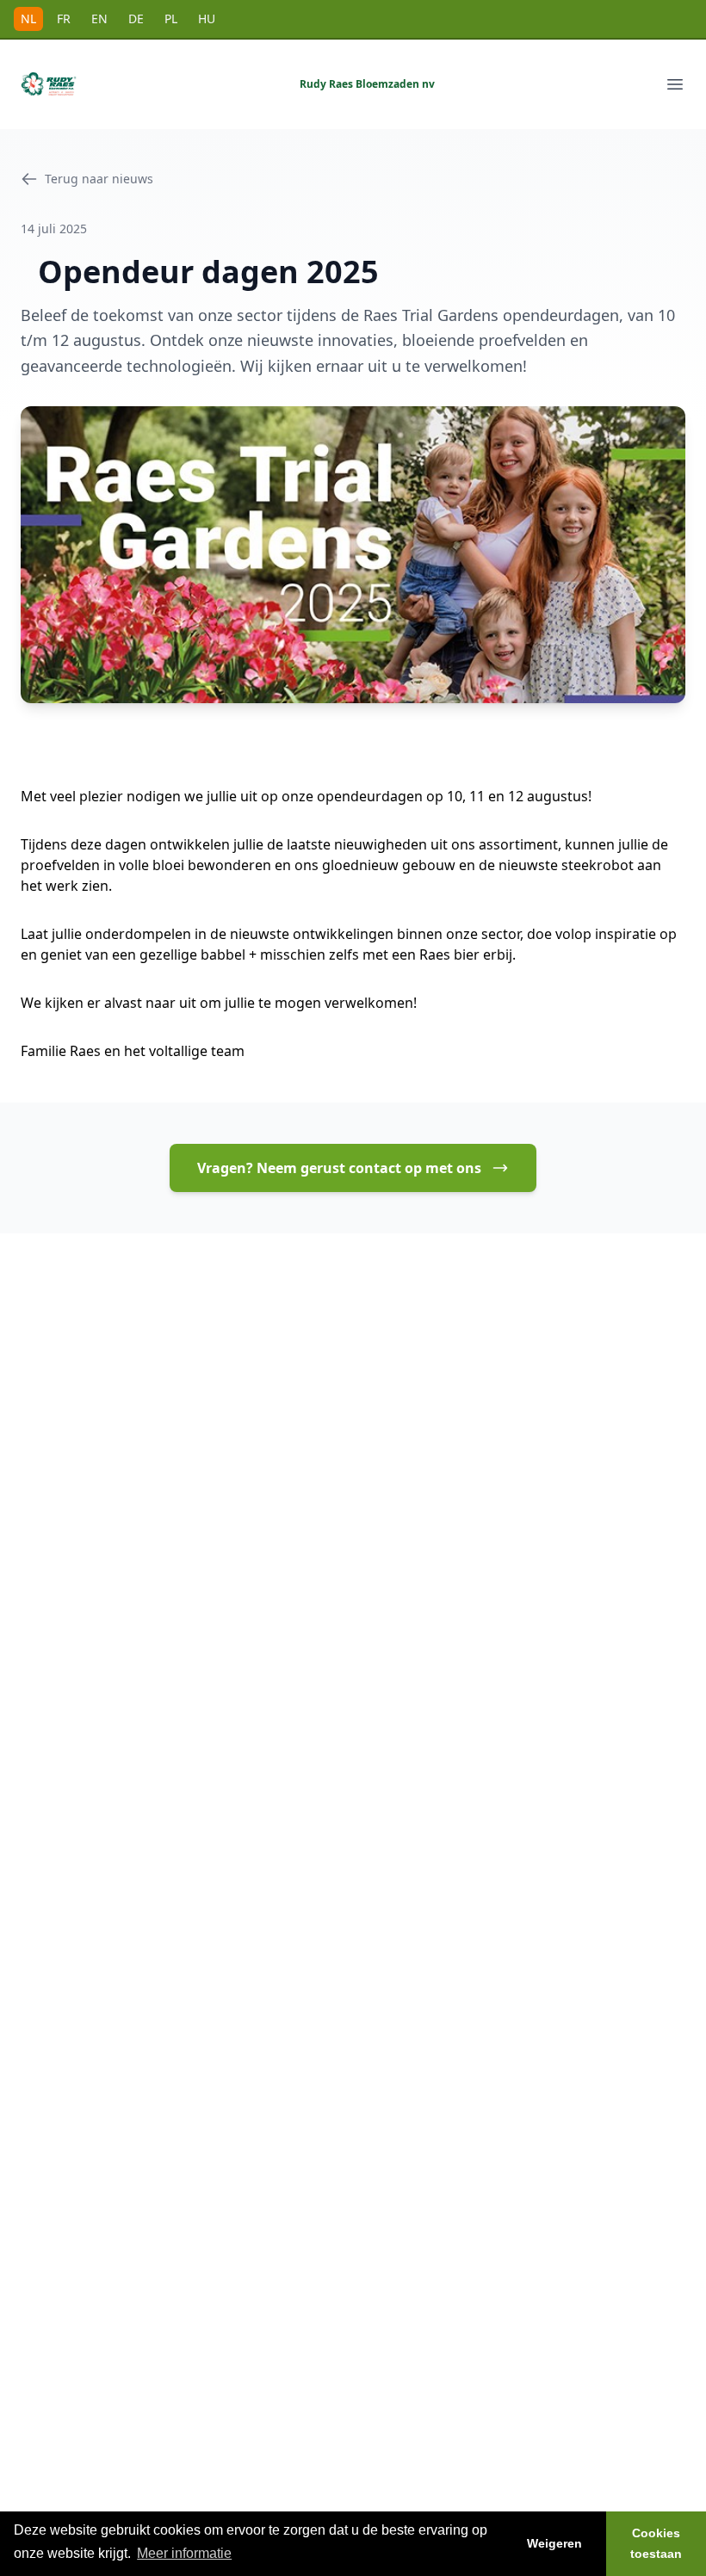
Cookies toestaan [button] (656, 2543)
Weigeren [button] (554, 2543)
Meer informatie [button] (184, 2553)
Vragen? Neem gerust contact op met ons (339, 1168)
